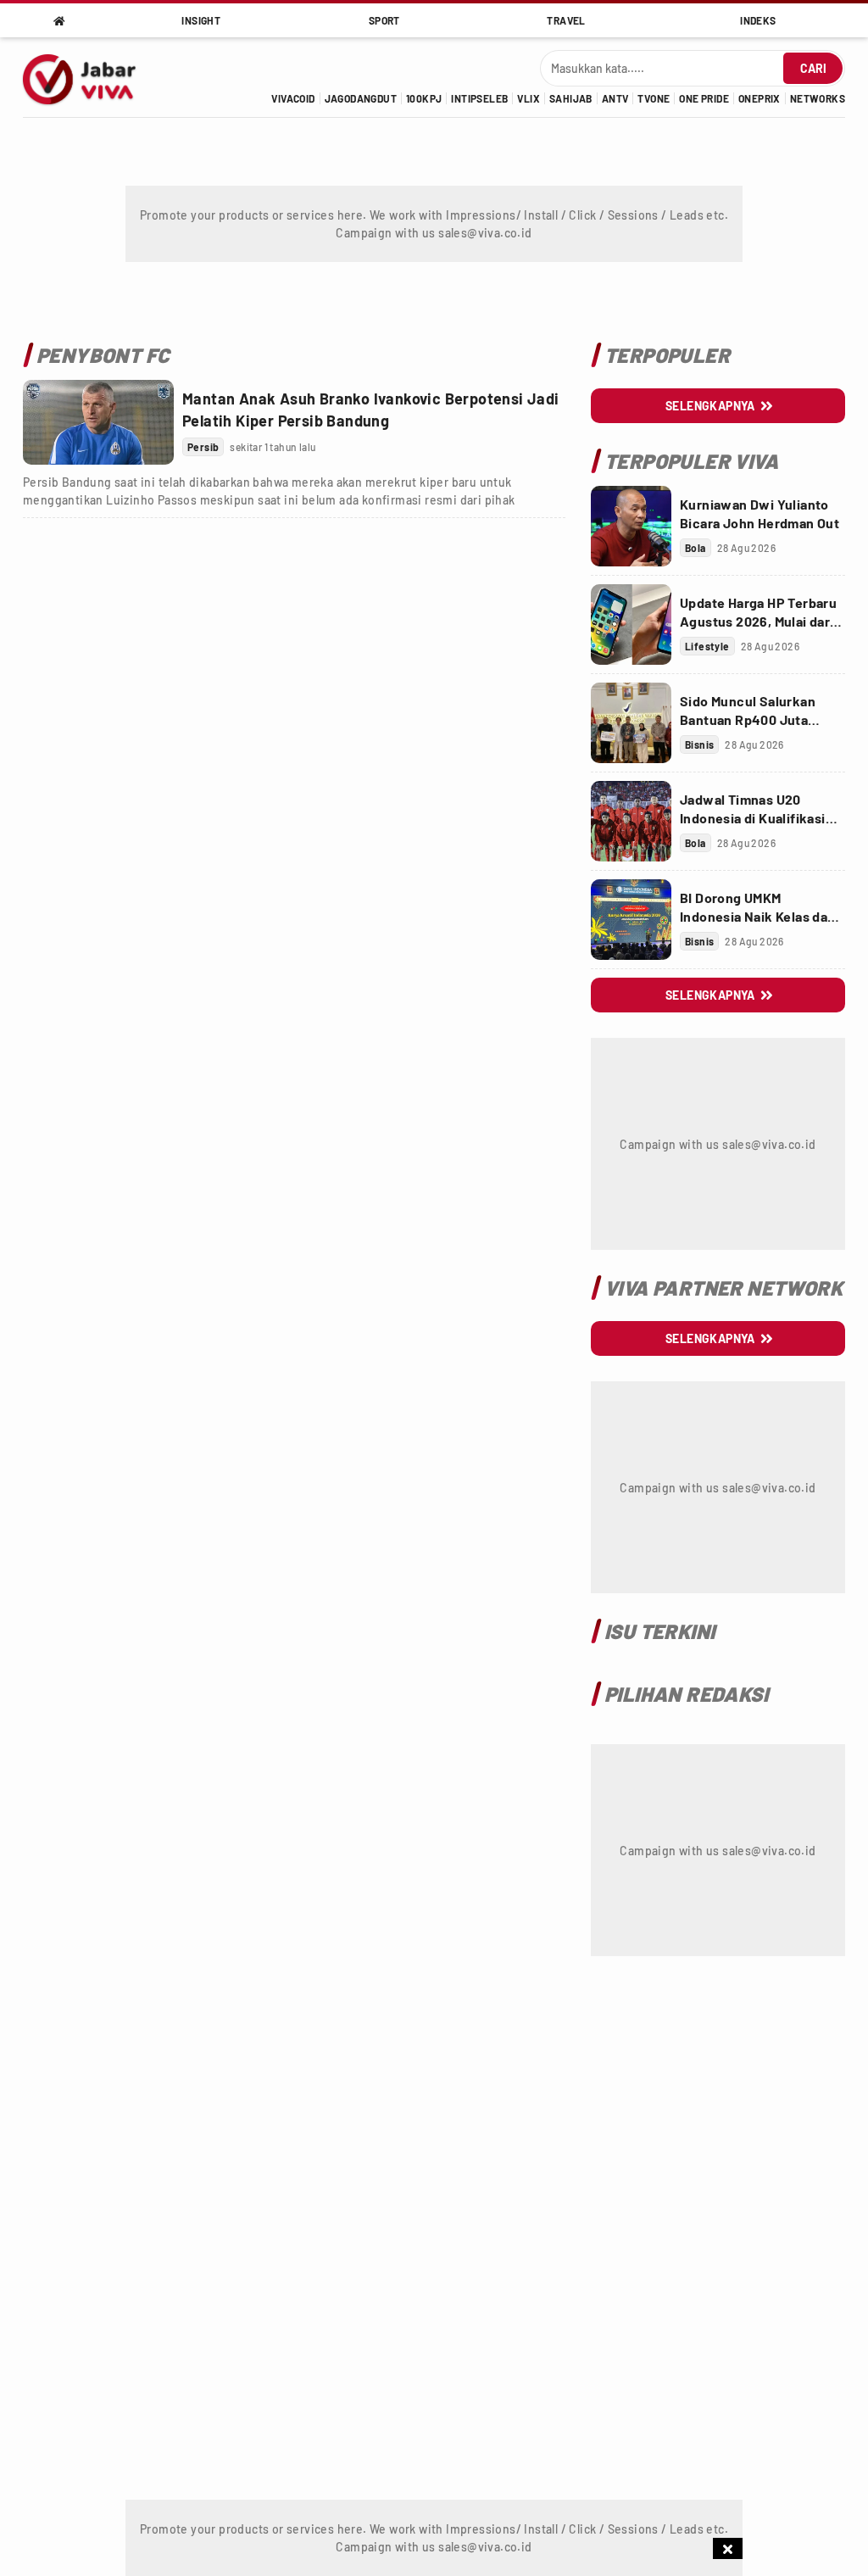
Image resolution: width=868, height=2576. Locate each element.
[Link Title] (98, 422)
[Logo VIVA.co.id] (88, 77)
